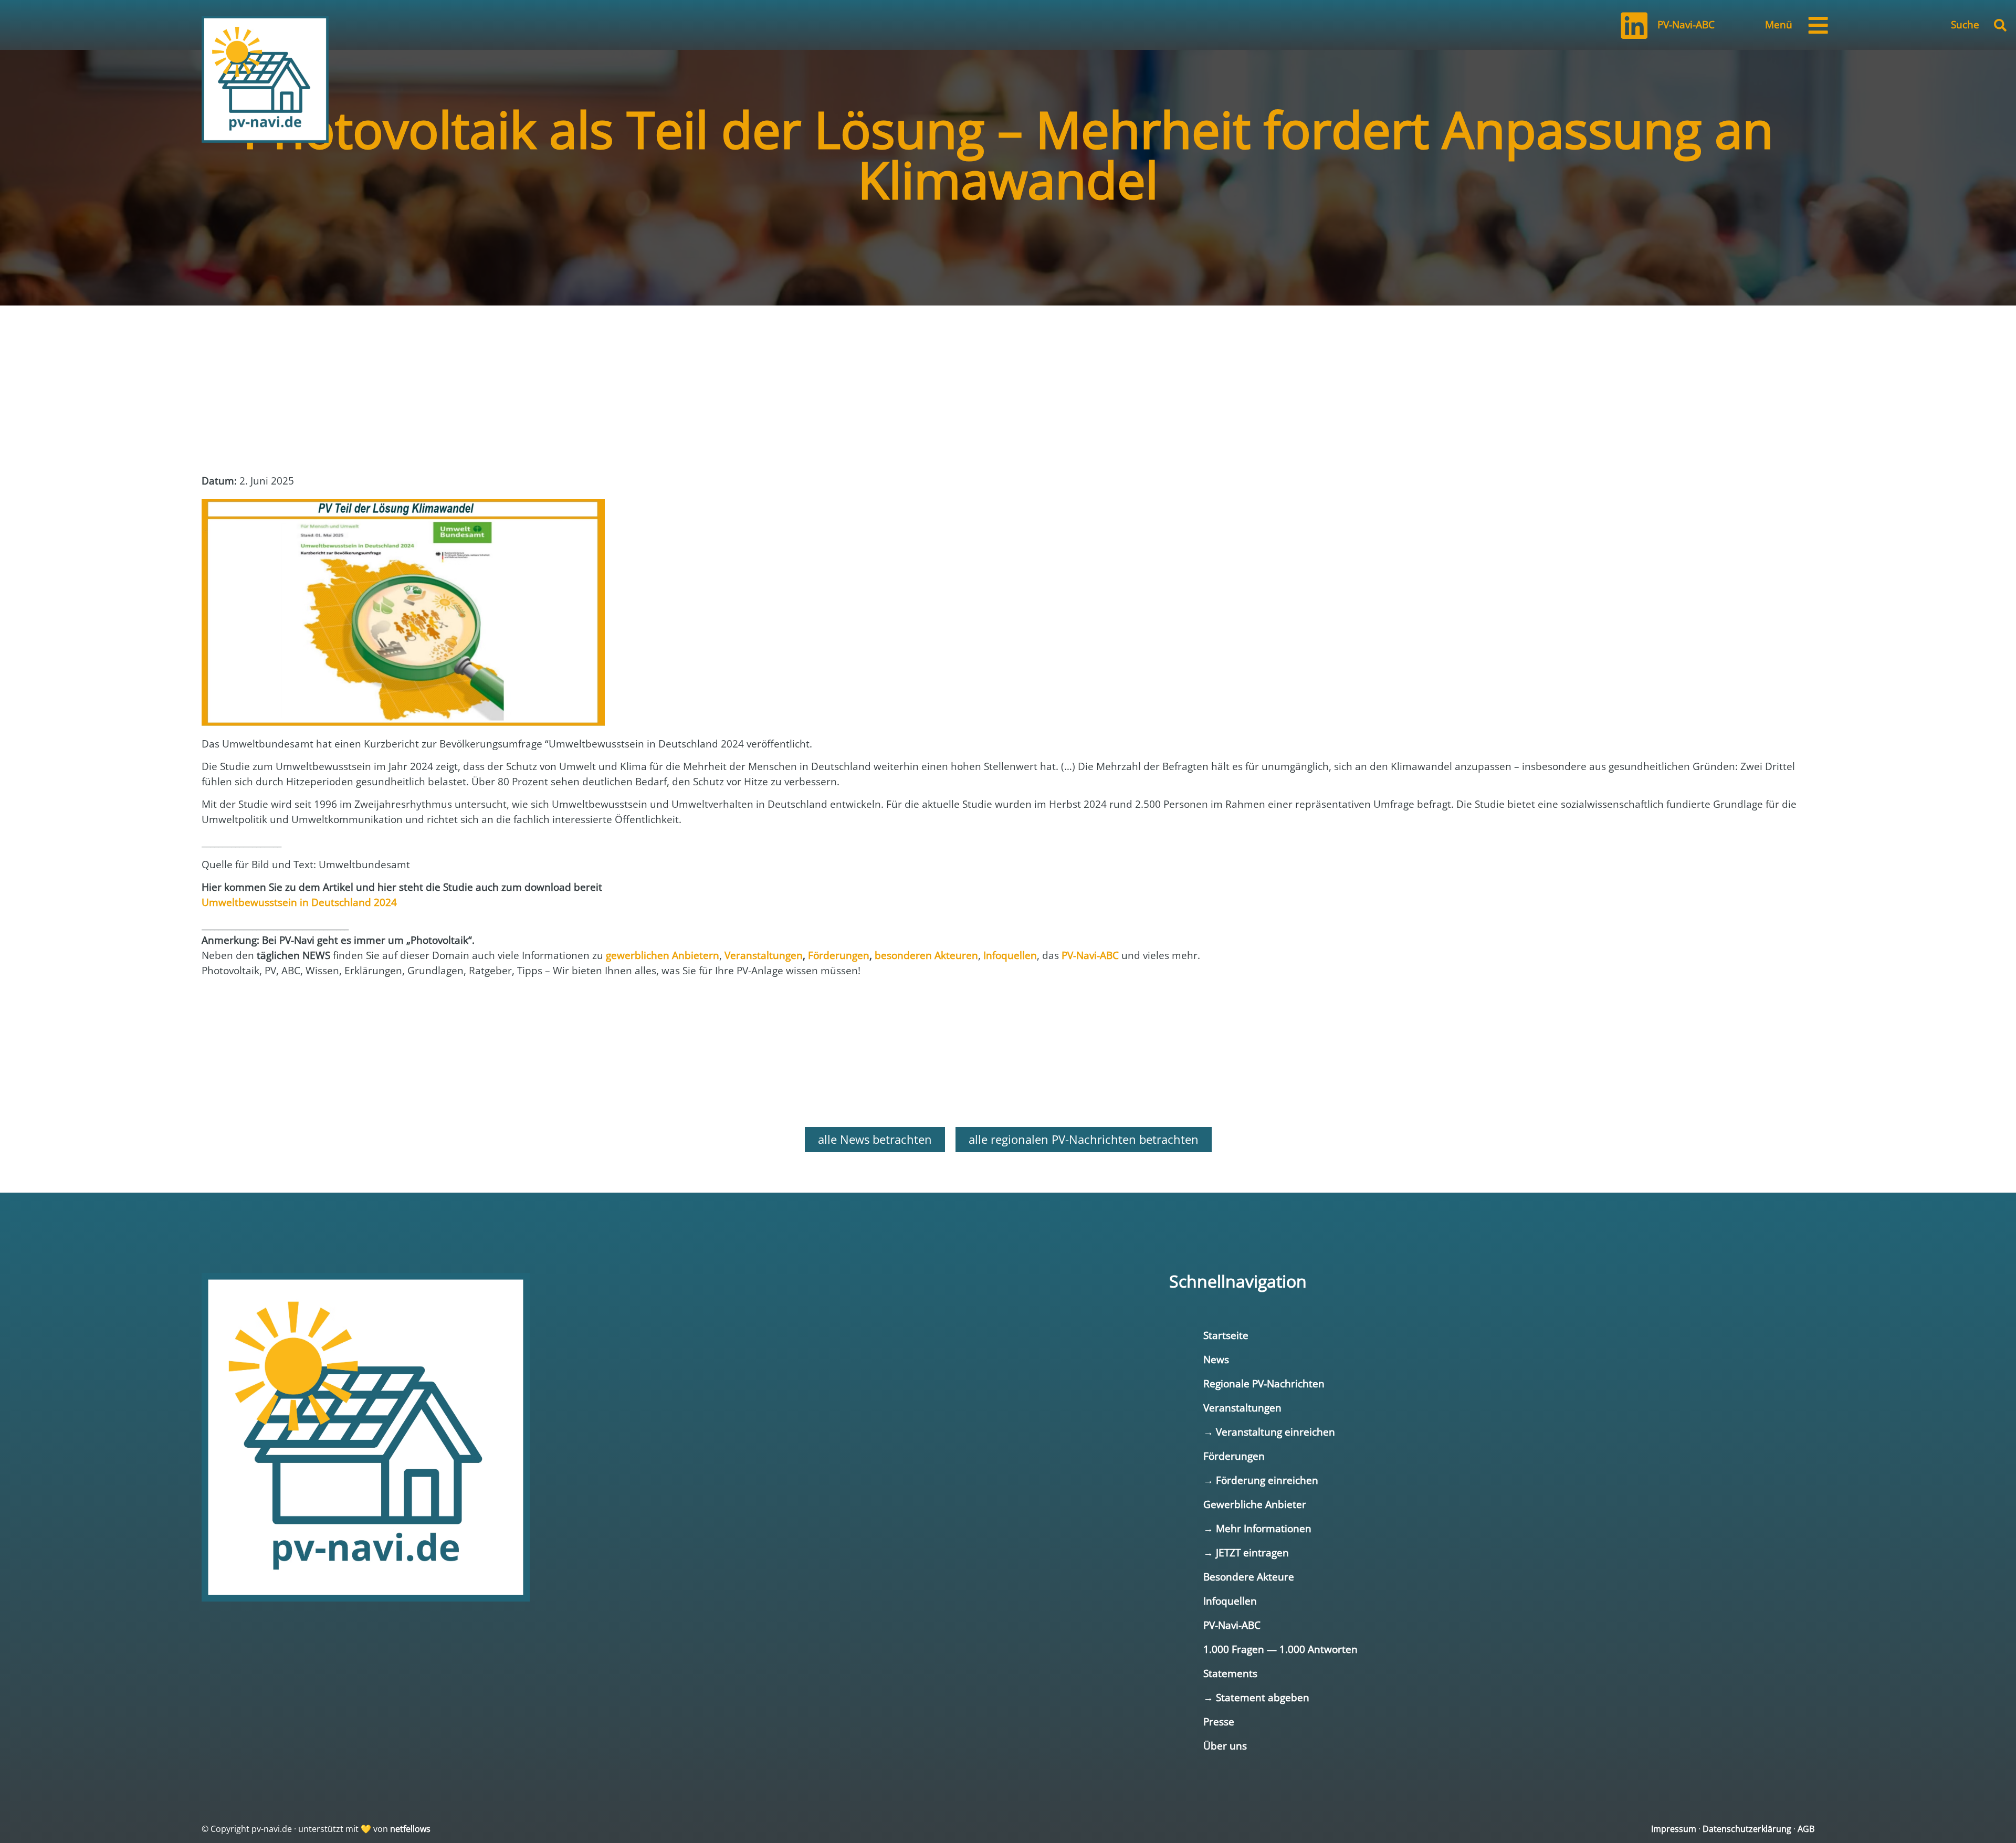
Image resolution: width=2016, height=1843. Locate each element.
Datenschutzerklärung (1747, 1829)
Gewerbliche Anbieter (1255, 1504)
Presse (1219, 1721)
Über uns (1225, 1746)
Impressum (1674, 1829)
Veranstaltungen (1242, 1408)
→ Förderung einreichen (1261, 1480)
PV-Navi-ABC (1686, 24)
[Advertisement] (286, 433)
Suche (1965, 24)
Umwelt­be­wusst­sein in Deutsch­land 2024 (299, 902)
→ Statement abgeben (1256, 1697)
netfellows (410, 1829)
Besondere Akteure (1249, 1577)
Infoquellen (1230, 1601)
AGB (1806, 1829)
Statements (1230, 1673)
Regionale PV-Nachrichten (1264, 1383)
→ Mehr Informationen (1257, 1528)
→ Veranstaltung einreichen (1269, 1432)
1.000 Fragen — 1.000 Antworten (1280, 1649)
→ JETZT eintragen (1246, 1552)
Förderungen (1234, 1456)
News (1216, 1359)
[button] (2000, 25)
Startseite (1226, 1335)
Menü (1779, 24)
